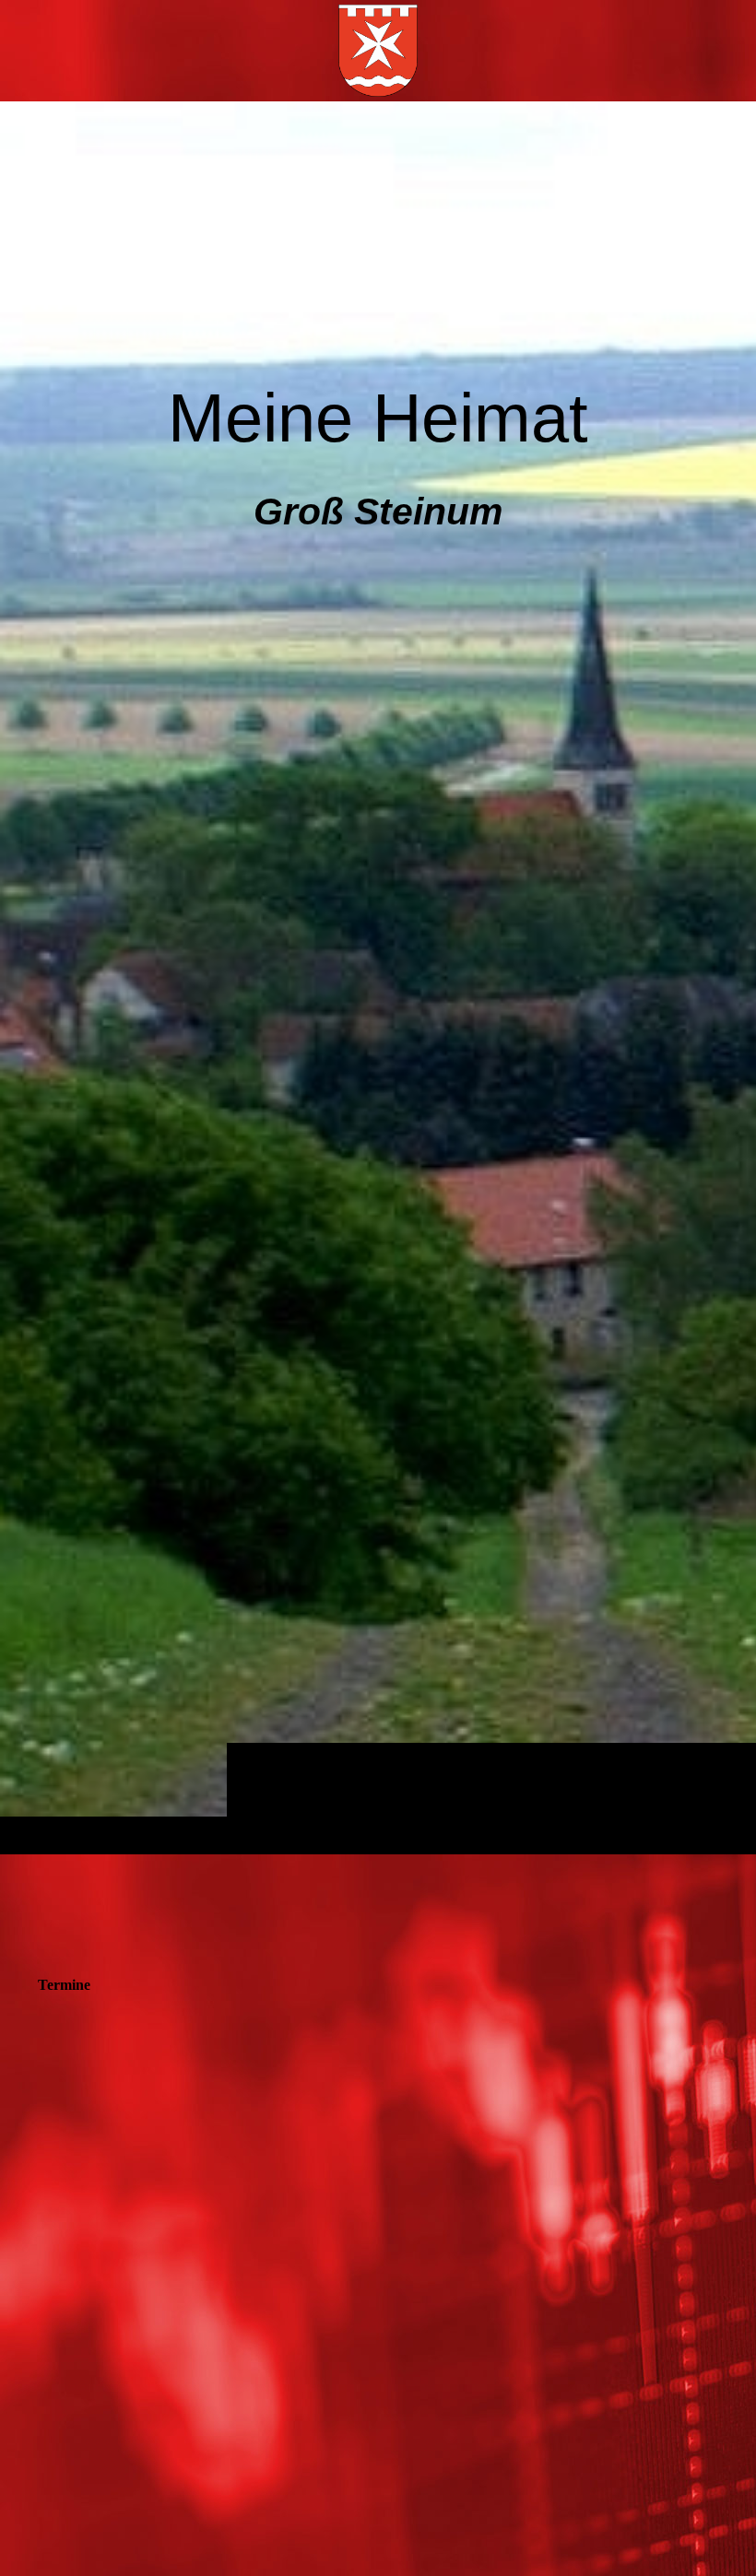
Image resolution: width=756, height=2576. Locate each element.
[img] (378, 977)
